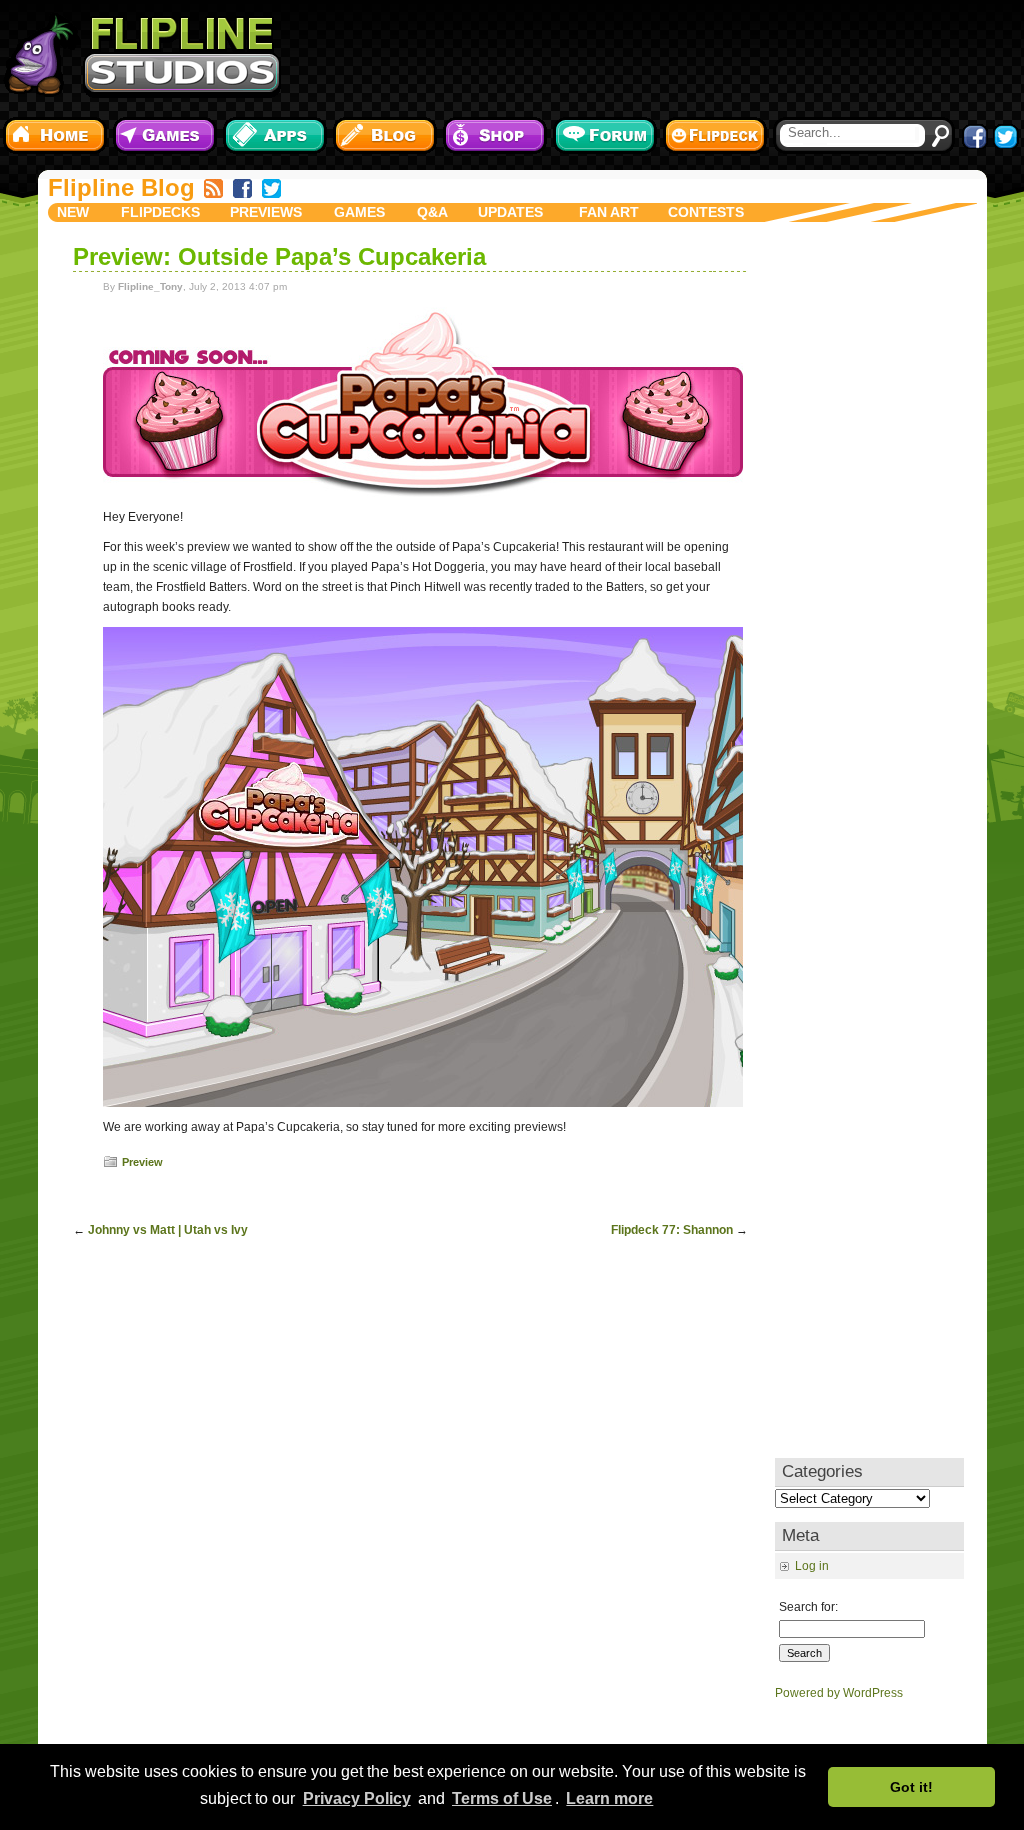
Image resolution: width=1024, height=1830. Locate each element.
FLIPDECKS (160, 212)
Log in (812, 1566)
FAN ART (609, 212)
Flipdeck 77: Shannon (672, 1230)
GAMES (359, 212)
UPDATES (510, 212)
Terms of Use (502, 1798)
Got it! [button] (911, 1787)
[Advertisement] (657, 55)
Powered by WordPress (839, 1693)
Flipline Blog (121, 187)
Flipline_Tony (150, 286)
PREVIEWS (266, 212)
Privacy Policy (357, 1798)
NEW (73, 212)
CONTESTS (706, 212)
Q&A (432, 212)
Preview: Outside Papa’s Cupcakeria (279, 256)
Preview (142, 1162)
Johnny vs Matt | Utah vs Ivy (168, 1230)
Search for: (808, 1607)
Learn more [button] (609, 1798)
